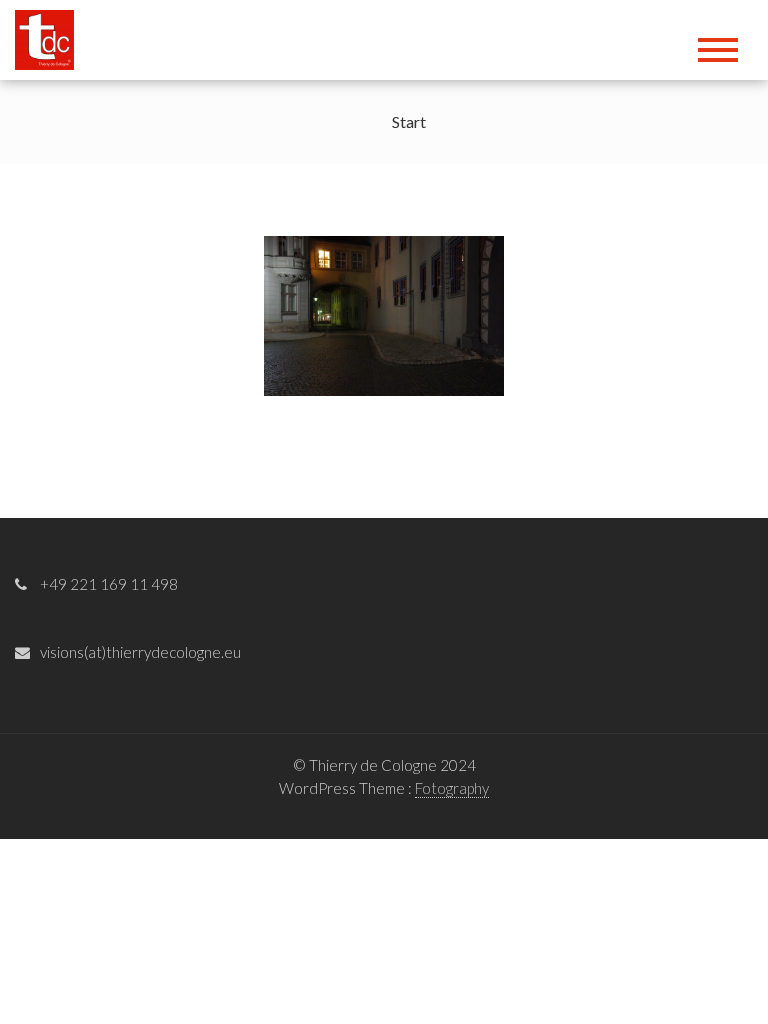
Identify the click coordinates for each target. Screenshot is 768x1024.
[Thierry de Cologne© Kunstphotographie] (51, 37)
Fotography (452, 788)
